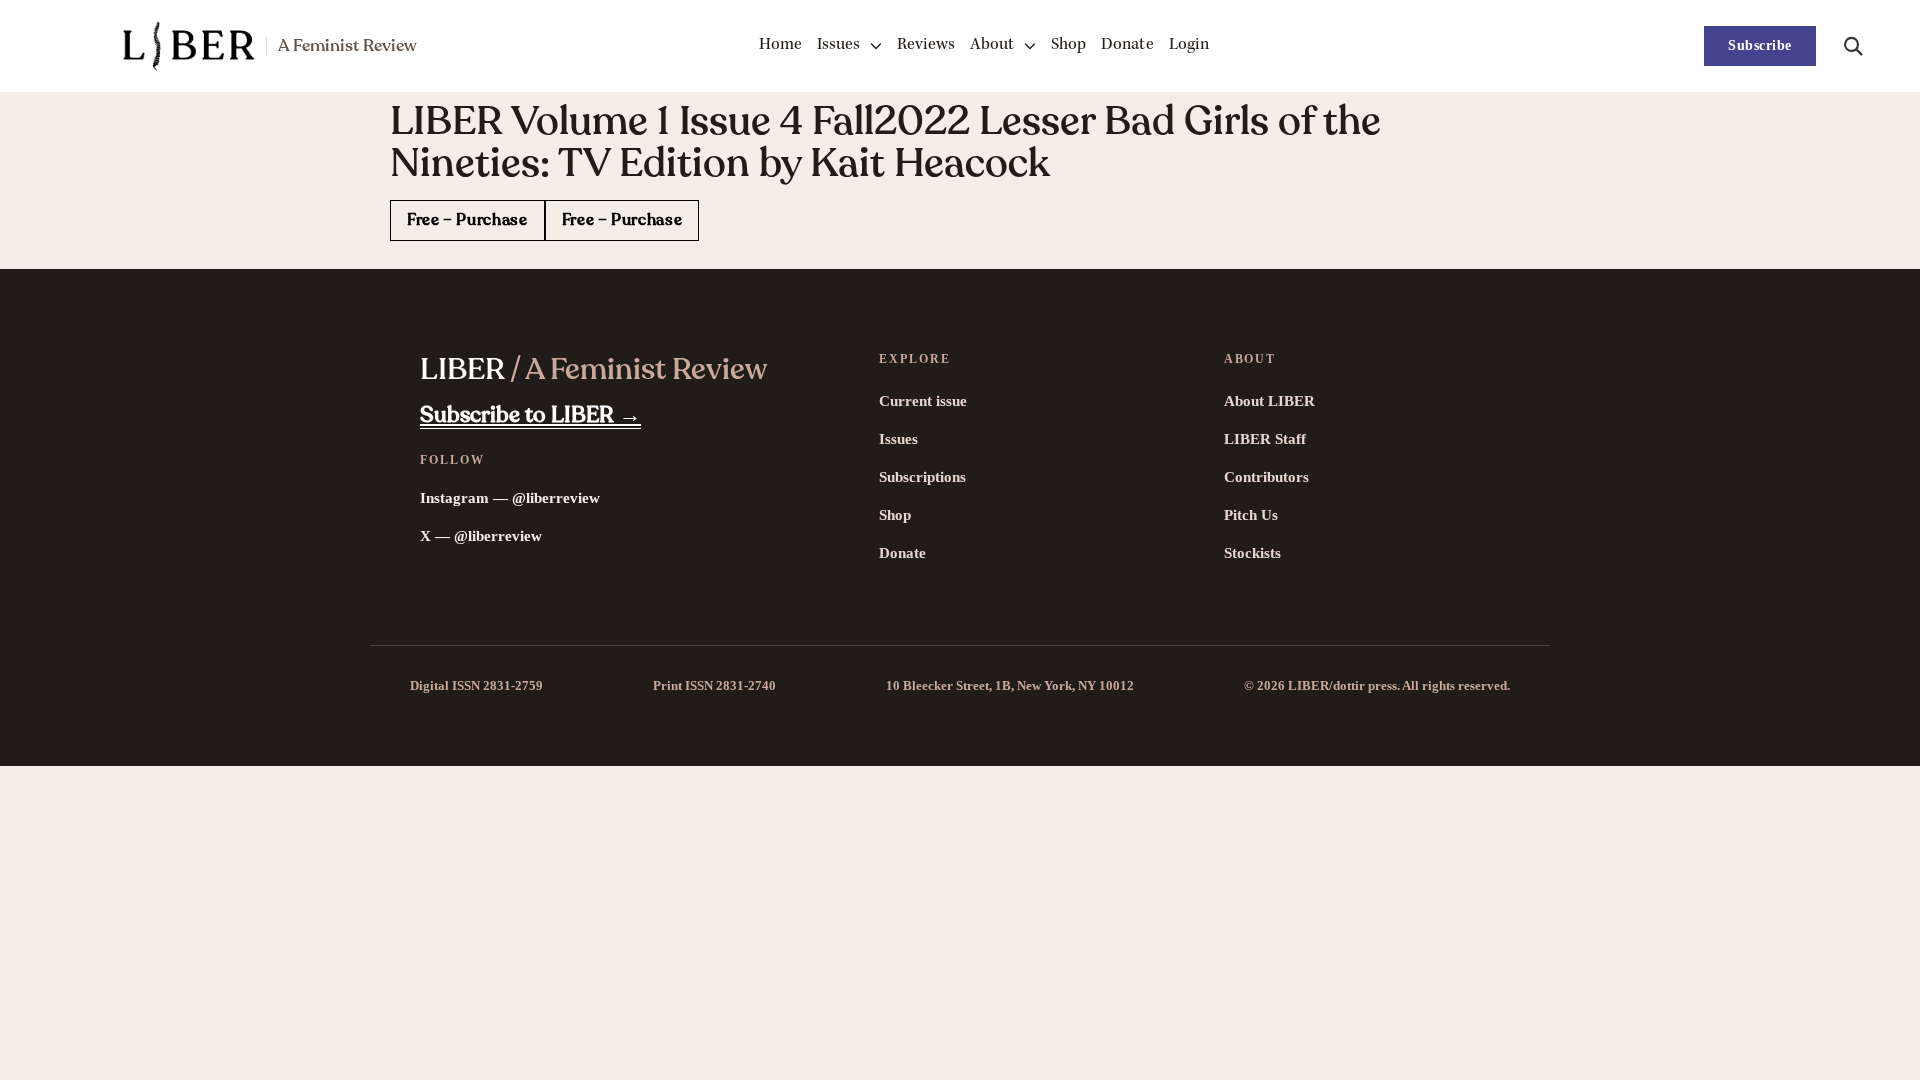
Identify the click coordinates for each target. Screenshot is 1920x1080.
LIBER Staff (1265, 439)
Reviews (926, 45)
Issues (838, 45)
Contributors (1266, 477)
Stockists (1252, 553)
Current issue (923, 401)
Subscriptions (922, 477)
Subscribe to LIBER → (530, 415)
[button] (1853, 46)
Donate (1127, 45)
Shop (1068, 45)
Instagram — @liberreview (510, 498)
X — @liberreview (481, 536)
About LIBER (1269, 401)
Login (1189, 45)
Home (780, 45)
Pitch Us (1251, 515)
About (992, 45)
